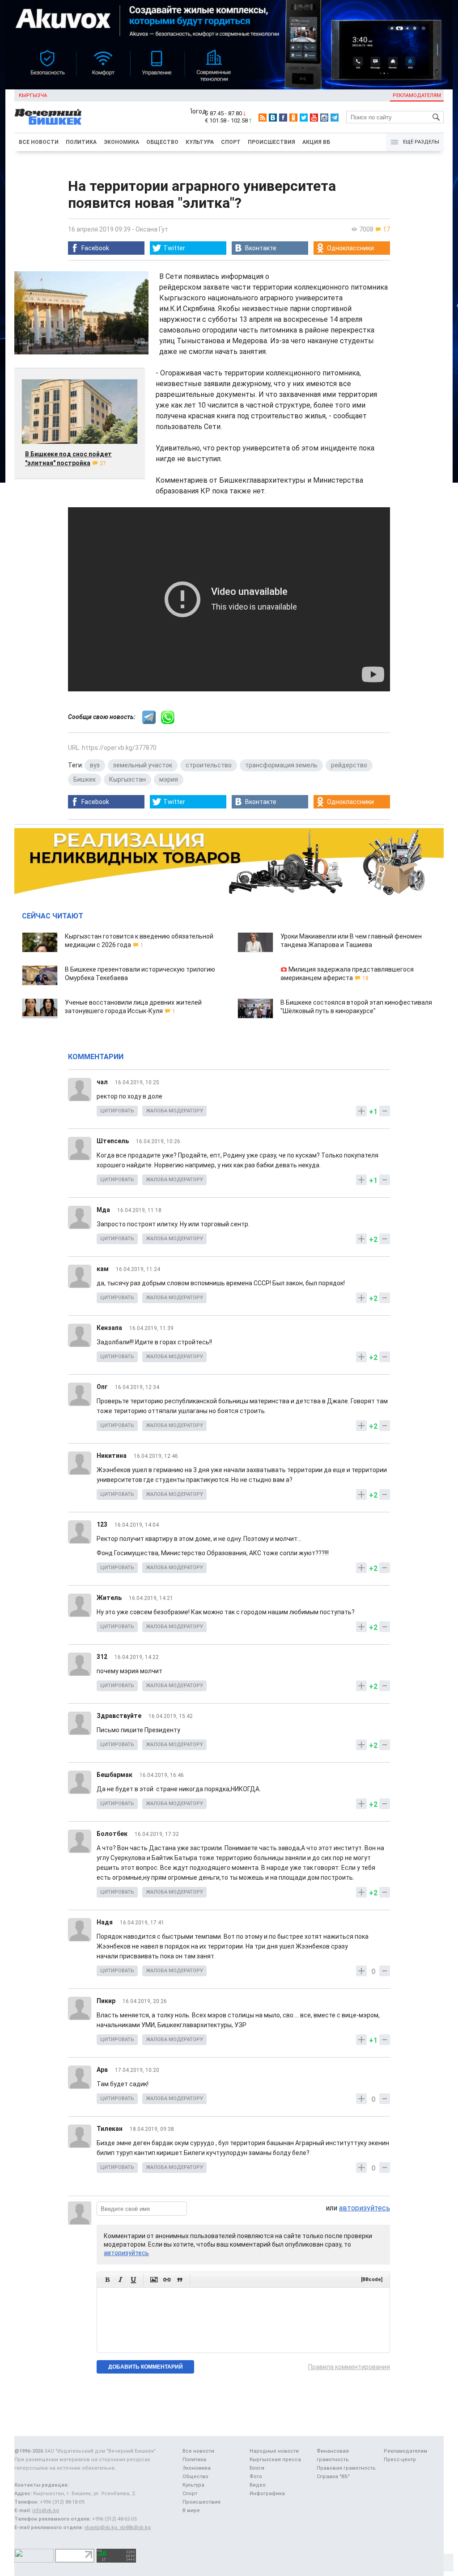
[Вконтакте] (273, 118)
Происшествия (271, 142)
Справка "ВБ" (333, 2477)
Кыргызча (33, 95)
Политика (81, 142)
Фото (256, 2477)
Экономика (121, 142)
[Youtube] (314, 118)
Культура (200, 142)
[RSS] (263, 118)
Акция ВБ (316, 142)
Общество (162, 142)
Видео (258, 2485)
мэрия (169, 779)
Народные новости (274, 2451)
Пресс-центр (400, 2460)
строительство (209, 765)
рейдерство (349, 765)
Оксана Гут (152, 229)
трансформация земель (281, 765)
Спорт (231, 142)
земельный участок (143, 765)
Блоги (257, 2468)
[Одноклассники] (293, 118)
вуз (95, 765)
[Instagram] (324, 118)
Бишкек (85, 779)
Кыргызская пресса (275, 2460)
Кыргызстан (127, 779)
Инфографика (267, 2494)
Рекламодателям (417, 95)
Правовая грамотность (346, 2468)
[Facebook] (283, 118)
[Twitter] (304, 118)
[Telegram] (335, 118)
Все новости (39, 142)
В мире (191, 2511)
